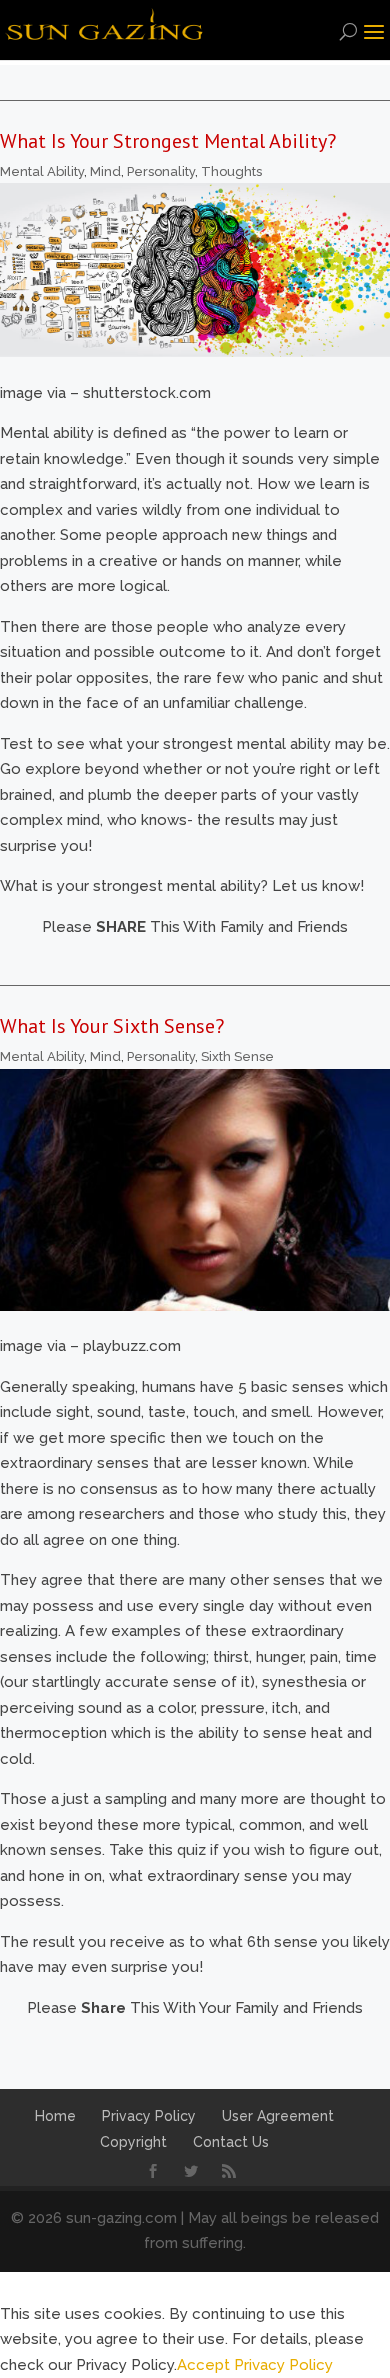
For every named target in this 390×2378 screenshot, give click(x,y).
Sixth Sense (237, 1056)
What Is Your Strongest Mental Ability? (168, 141)
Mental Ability (42, 171)
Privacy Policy (149, 2116)
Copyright (133, 2142)
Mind (105, 171)
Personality (161, 171)
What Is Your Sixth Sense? (112, 1026)
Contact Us (231, 2142)
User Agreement (278, 2116)
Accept (203, 2365)
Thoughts (231, 171)
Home (55, 2116)
